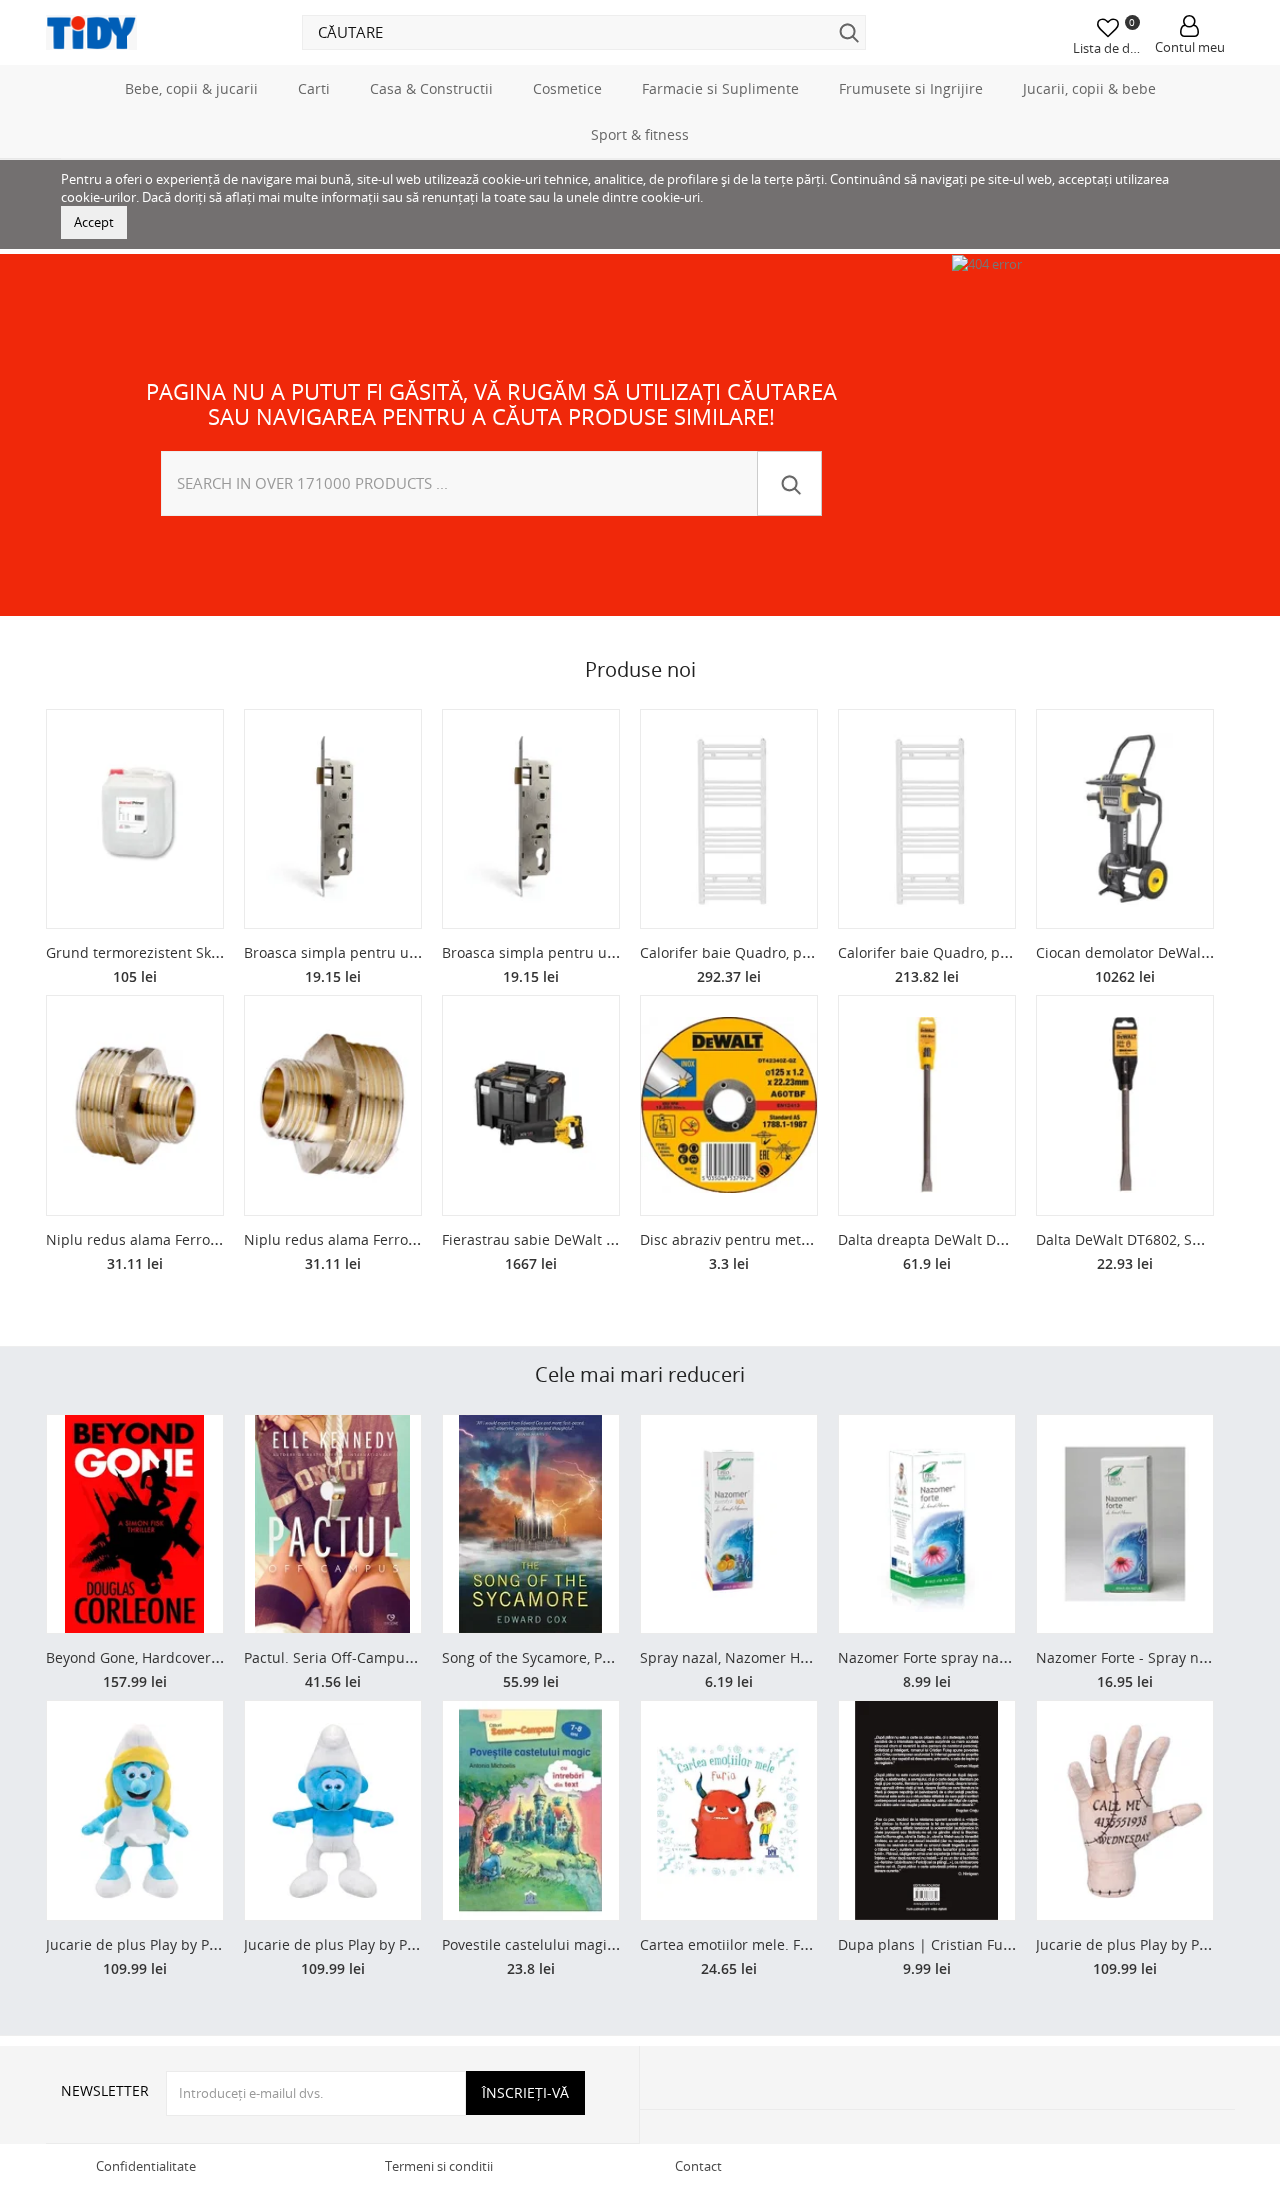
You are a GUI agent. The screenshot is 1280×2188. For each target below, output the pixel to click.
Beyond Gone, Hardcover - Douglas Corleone (194, 1657)
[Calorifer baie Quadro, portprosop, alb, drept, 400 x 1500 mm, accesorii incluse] (927, 819)
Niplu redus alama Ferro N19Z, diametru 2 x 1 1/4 (410, 1239)
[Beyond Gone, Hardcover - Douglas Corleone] (135, 1524)
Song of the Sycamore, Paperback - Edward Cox (599, 1657)
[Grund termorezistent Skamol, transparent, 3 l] (135, 819)
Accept (94, 222)
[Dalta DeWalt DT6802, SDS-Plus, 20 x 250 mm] (1125, 1105)
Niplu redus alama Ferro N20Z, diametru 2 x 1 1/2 (212, 1239)
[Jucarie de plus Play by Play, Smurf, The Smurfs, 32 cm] (333, 1810)
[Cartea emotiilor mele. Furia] (729, 1810)
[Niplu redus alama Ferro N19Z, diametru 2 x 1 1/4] (333, 1105)
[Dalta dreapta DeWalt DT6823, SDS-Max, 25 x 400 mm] (927, 1105)
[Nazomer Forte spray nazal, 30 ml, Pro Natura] (927, 1524)
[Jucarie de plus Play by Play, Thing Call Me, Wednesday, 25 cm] (1125, 1810)
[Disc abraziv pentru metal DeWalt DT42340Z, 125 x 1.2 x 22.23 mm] (729, 1105)
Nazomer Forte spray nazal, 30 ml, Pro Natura (990, 1657)
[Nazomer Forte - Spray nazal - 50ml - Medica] (1125, 1524)
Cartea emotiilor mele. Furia (733, 1944)
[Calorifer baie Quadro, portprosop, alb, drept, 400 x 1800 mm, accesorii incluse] (729, 819)
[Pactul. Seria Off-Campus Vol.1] (333, 1524)
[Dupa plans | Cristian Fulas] (927, 1810)
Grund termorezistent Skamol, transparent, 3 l (200, 952)
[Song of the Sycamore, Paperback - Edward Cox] (531, 1524)
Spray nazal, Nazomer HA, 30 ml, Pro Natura (786, 1657)
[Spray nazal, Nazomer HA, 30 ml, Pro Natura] (729, 1524)
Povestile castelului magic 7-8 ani (553, 1944)
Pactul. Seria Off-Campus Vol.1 (346, 1657)
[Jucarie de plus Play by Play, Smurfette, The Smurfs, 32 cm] (135, 1810)
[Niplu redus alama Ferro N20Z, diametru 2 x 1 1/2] (135, 1105)
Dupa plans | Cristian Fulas (930, 1944)
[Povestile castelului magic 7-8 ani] (531, 1810)
